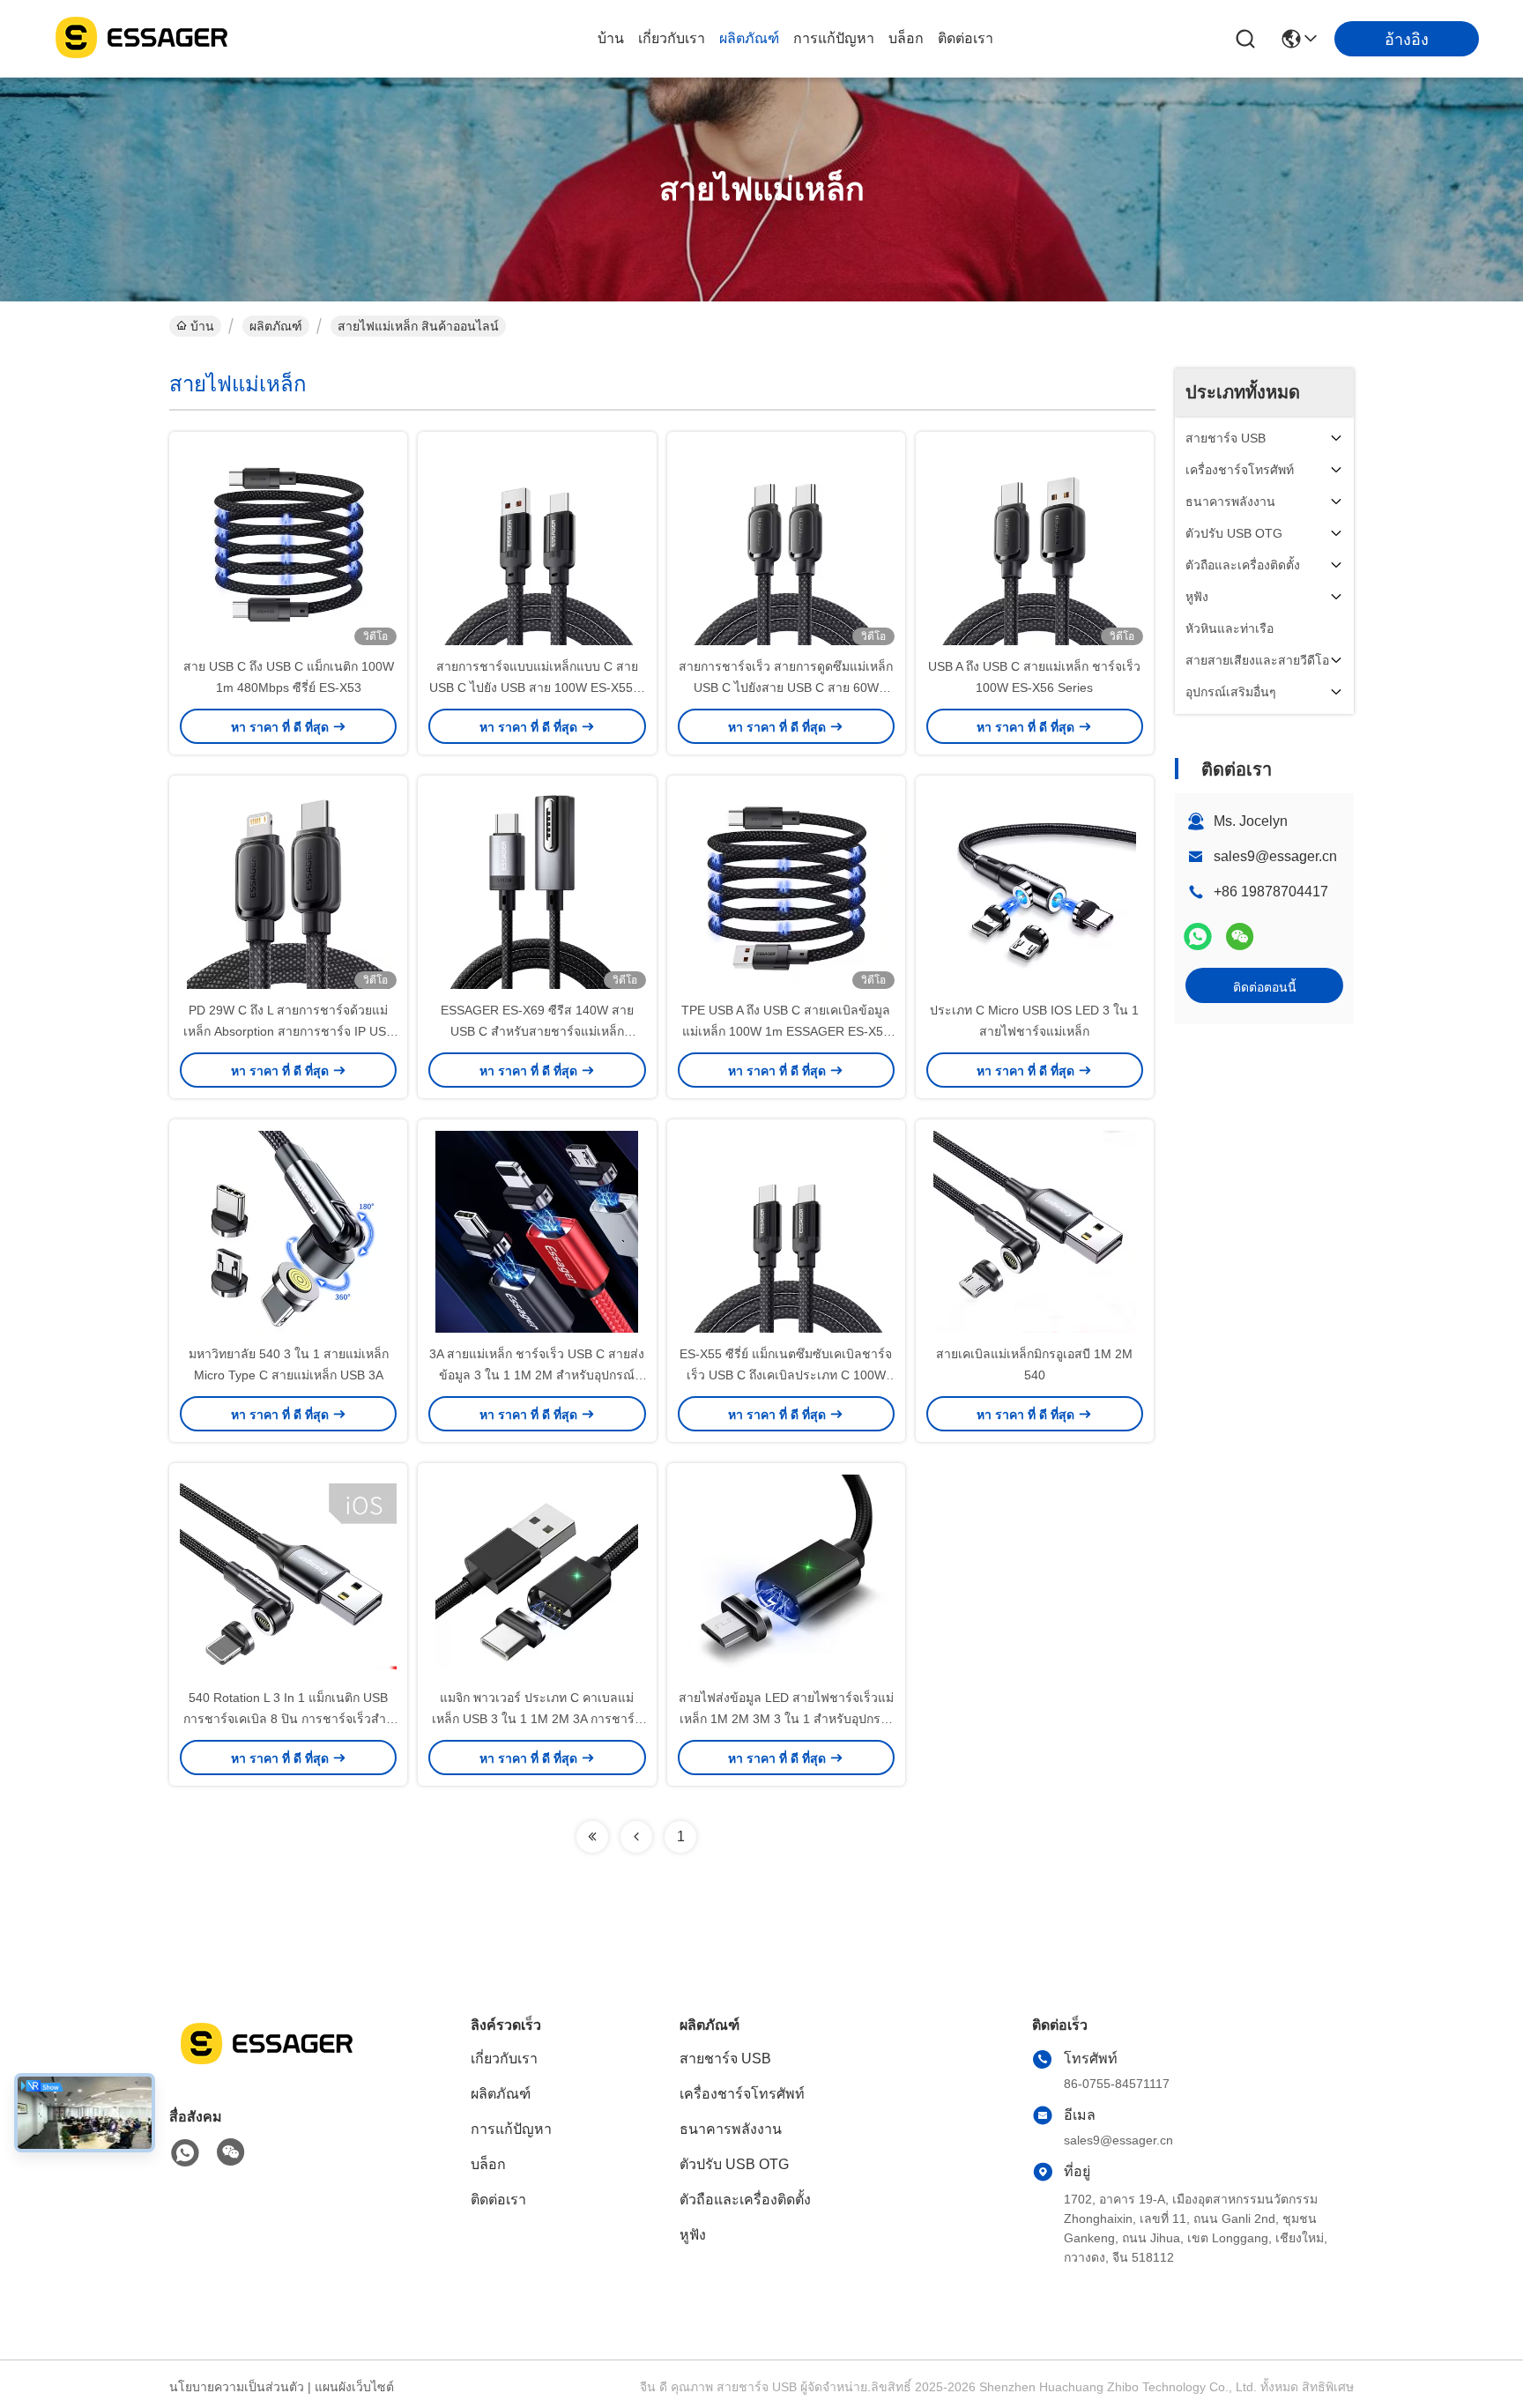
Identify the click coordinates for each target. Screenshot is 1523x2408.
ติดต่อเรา (966, 38)
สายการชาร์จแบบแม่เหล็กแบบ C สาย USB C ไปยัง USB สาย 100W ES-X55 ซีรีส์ (537, 687)
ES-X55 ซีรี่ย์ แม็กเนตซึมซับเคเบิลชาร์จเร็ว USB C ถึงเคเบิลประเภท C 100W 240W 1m (786, 1375)
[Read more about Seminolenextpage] (592, 1837)
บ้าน (611, 38)
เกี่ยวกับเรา (672, 38)
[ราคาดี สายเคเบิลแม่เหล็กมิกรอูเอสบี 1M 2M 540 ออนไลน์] (1035, 1231)
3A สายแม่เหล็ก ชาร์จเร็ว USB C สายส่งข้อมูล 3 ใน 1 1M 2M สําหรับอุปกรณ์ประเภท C (537, 1375)
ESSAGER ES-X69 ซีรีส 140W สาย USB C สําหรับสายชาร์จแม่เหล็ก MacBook (537, 1031)
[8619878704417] (185, 2153)
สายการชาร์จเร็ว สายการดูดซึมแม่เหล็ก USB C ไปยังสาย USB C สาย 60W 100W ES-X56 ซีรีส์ (786, 687)
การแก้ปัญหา (834, 38)
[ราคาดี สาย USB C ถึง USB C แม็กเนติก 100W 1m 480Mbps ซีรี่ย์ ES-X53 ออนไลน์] (288, 544)
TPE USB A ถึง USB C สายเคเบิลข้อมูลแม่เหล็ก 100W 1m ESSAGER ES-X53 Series (786, 1031)
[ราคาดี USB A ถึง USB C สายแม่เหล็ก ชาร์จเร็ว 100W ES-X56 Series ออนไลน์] (1035, 544)
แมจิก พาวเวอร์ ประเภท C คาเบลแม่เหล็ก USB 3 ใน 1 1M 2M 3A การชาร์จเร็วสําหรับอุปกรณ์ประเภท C (537, 1719)
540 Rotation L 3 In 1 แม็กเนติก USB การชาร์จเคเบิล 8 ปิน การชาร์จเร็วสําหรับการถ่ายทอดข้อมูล (289, 1719)
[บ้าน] (266, 2065)
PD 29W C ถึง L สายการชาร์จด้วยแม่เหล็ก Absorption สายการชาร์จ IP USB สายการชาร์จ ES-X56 (289, 1031)
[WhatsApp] (1198, 936)
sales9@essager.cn (1275, 856)
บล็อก (906, 38)
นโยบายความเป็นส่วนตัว (237, 2387)
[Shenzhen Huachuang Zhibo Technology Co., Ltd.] (141, 39)
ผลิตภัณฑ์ (749, 38)
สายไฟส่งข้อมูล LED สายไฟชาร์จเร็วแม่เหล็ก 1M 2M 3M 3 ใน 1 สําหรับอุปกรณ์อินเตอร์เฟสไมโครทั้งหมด (786, 1719)
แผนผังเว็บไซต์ (354, 2387)
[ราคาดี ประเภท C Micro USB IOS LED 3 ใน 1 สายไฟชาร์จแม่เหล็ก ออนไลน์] (1035, 888)
